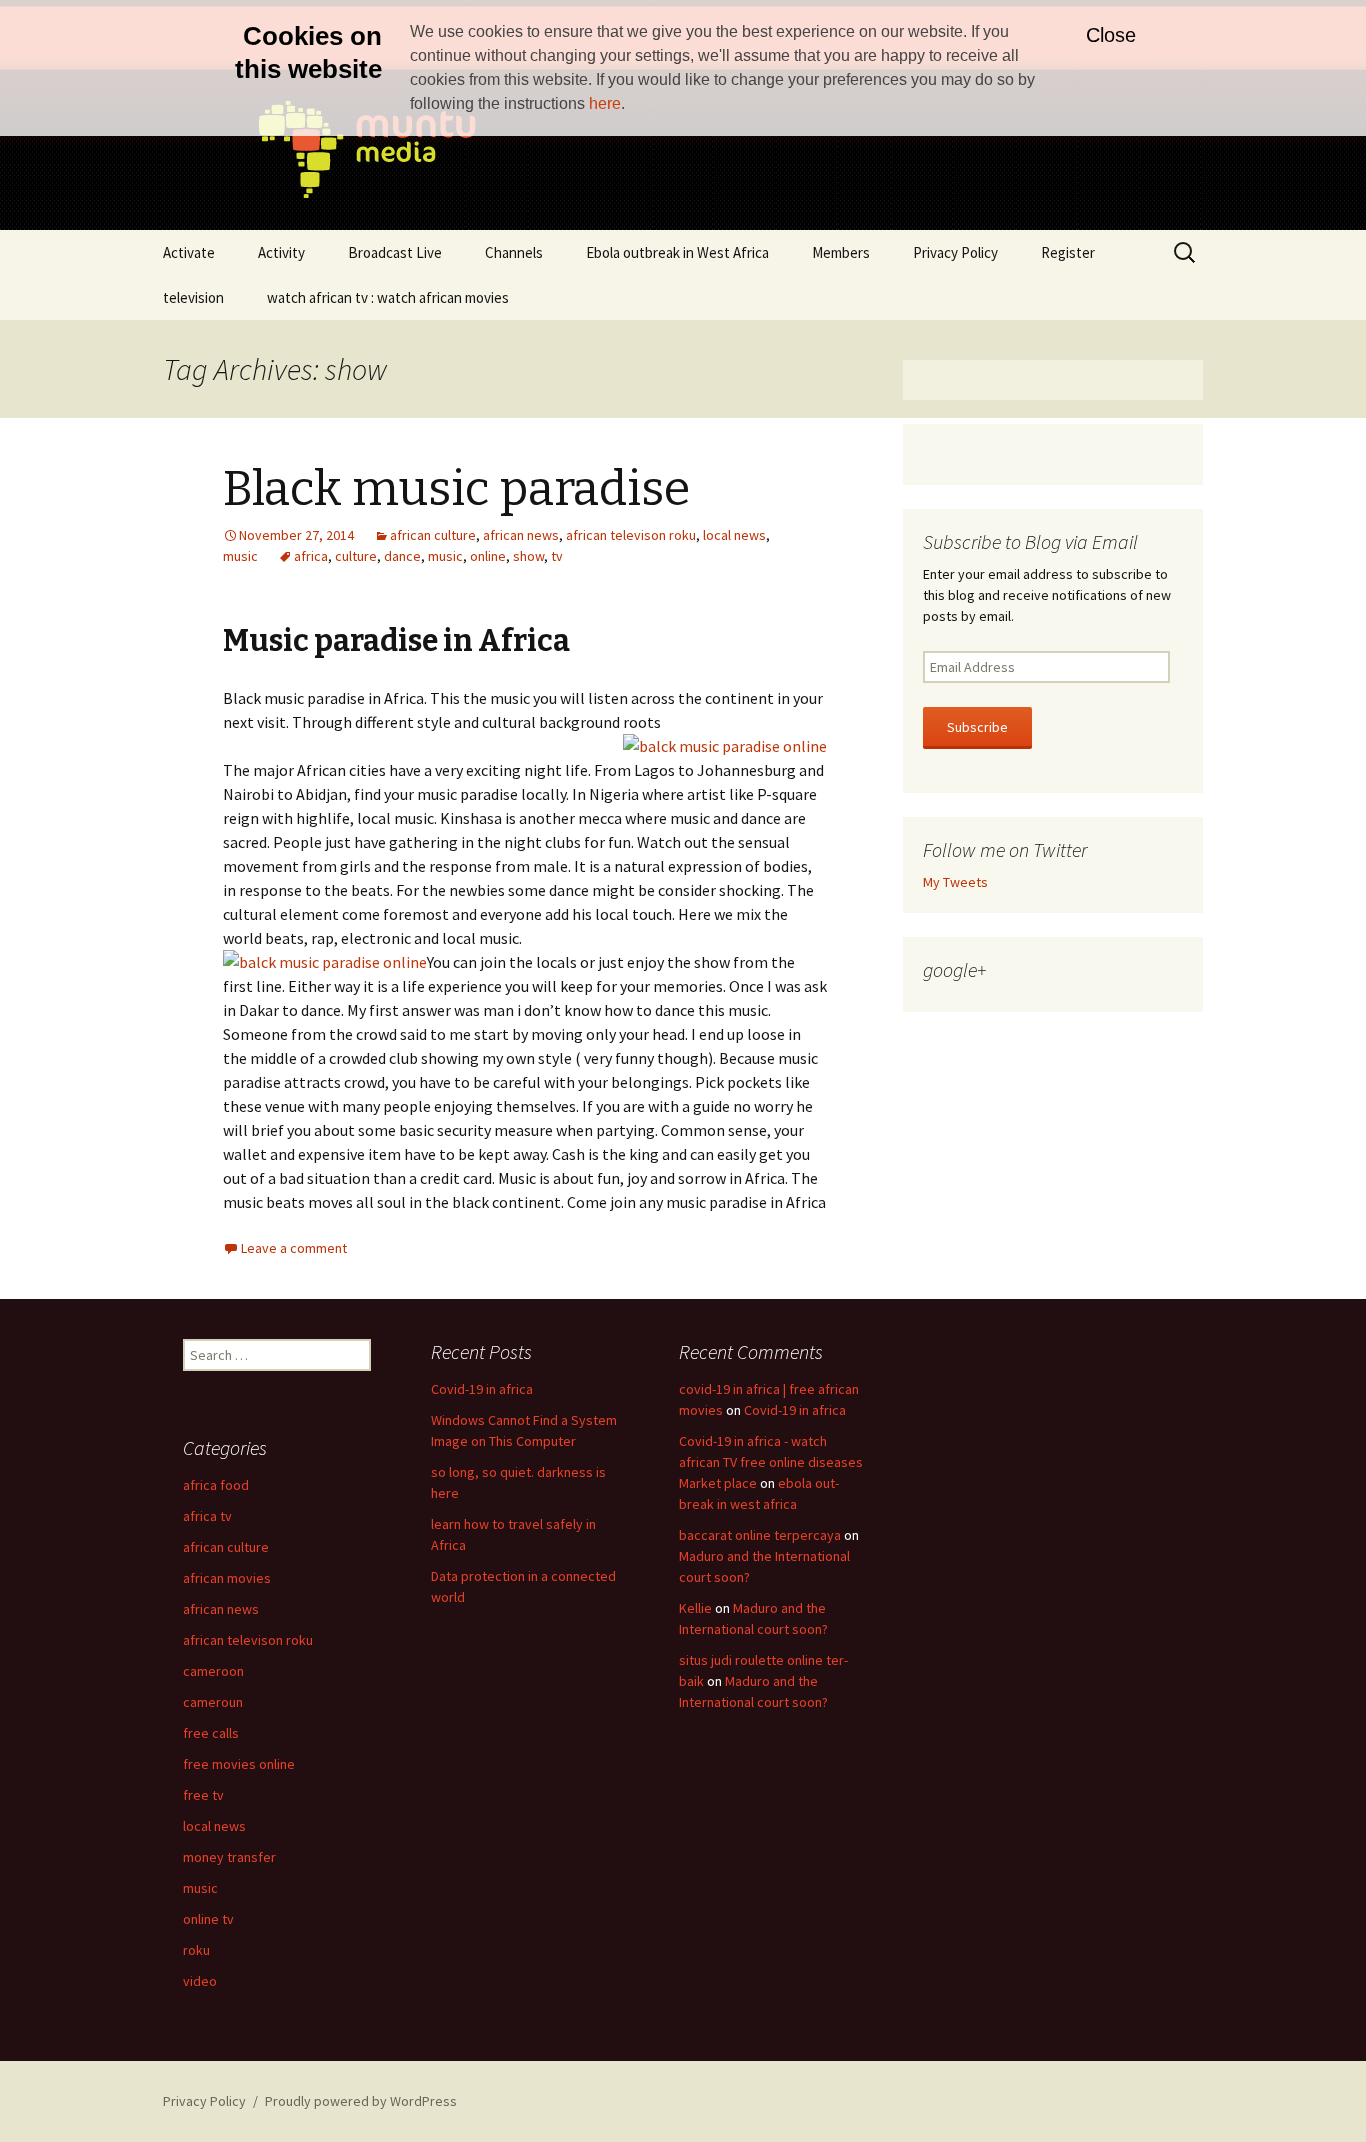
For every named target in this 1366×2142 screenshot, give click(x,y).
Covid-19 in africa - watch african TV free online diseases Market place (771, 1462)
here (605, 103)
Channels (514, 252)
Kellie (695, 1608)
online (488, 556)
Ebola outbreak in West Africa (677, 252)
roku (196, 1950)
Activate (189, 252)
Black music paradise (456, 489)
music (240, 556)
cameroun (213, 1702)
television (193, 297)
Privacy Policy (955, 252)
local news (734, 535)
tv (557, 556)
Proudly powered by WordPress (361, 2101)
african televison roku (631, 535)
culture (356, 556)
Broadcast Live (395, 252)
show (528, 556)
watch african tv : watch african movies (388, 297)
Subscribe (977, 727)
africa (311, 556)
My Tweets (955, 882)
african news (521, 535)
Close (1111, 35)
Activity (281, 252)
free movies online (239, 1764)
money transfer (229, 1857)
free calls (211, 1733)
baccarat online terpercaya (760, 1535)
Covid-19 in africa (482, 1389)
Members (841, 252)
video (200, 1981)
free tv (203, 1795)
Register (1068, 252)
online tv (208, 1919)
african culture (433, 535)
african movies (227, 1578)
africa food (216, 1485)
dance (402, 556)
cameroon (213, 1671)
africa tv (207, 1516)
